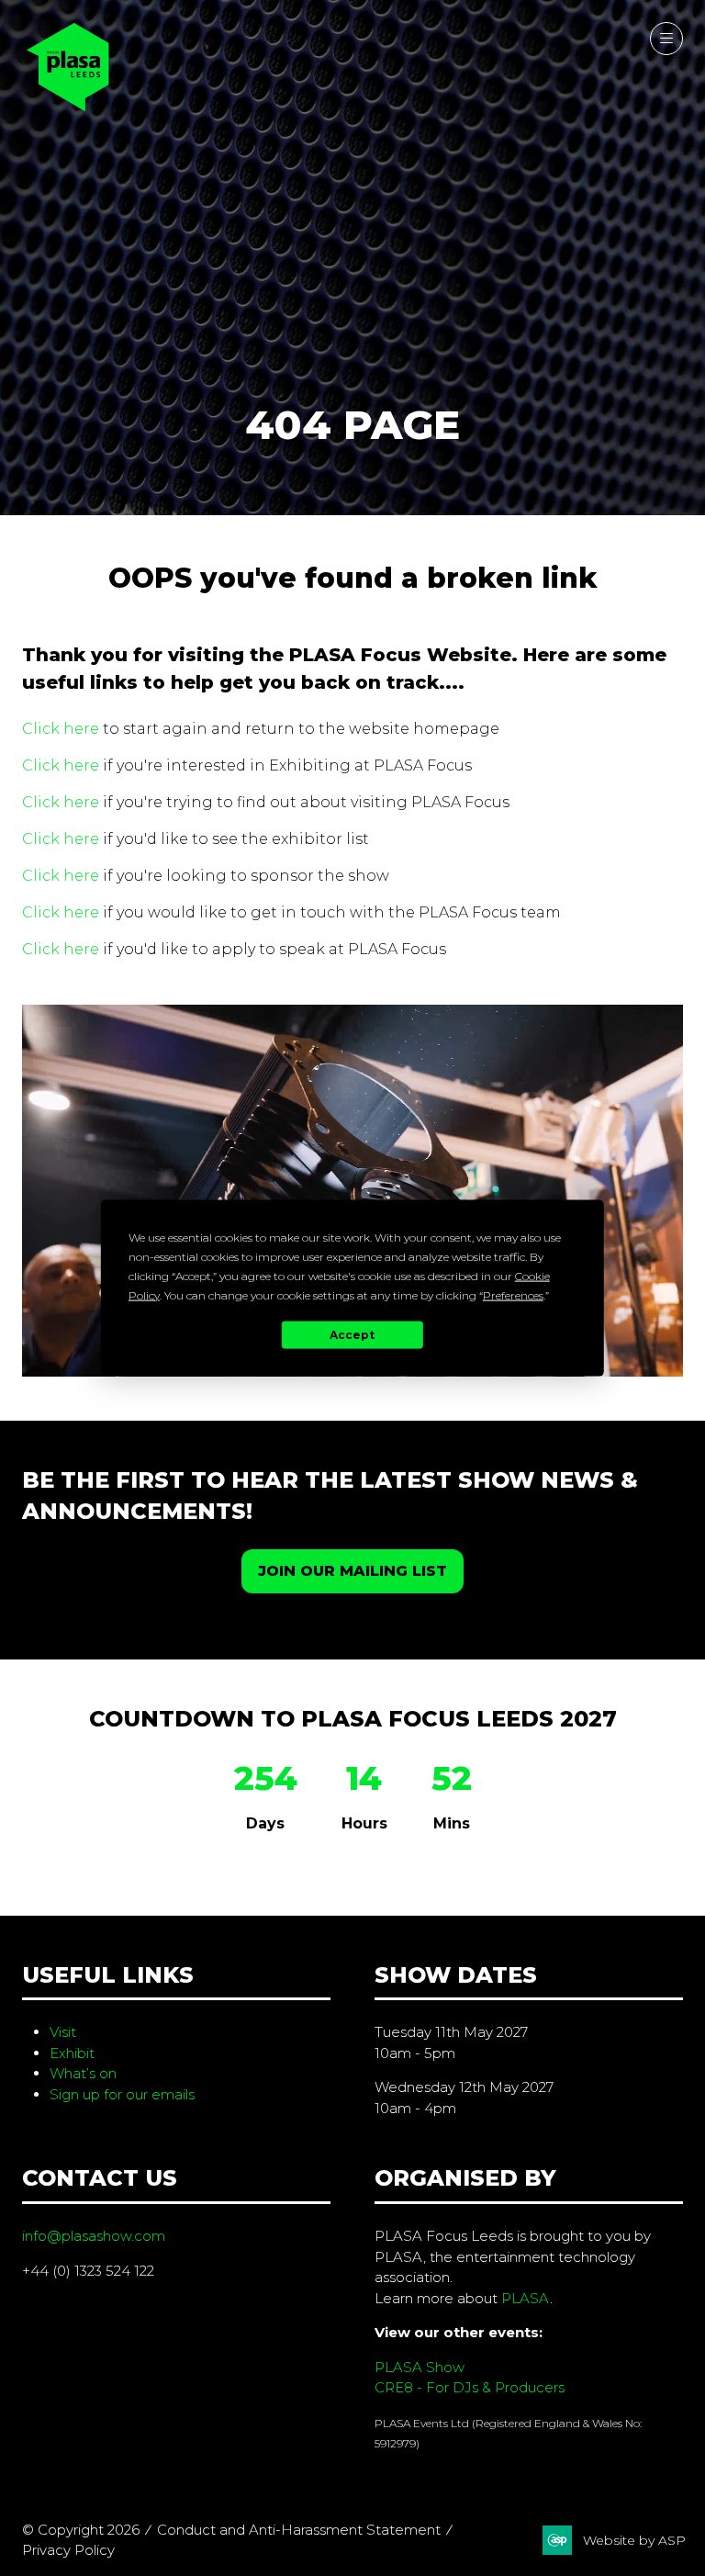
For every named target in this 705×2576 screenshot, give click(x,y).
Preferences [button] (513, 1294)
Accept (352, 1335)
